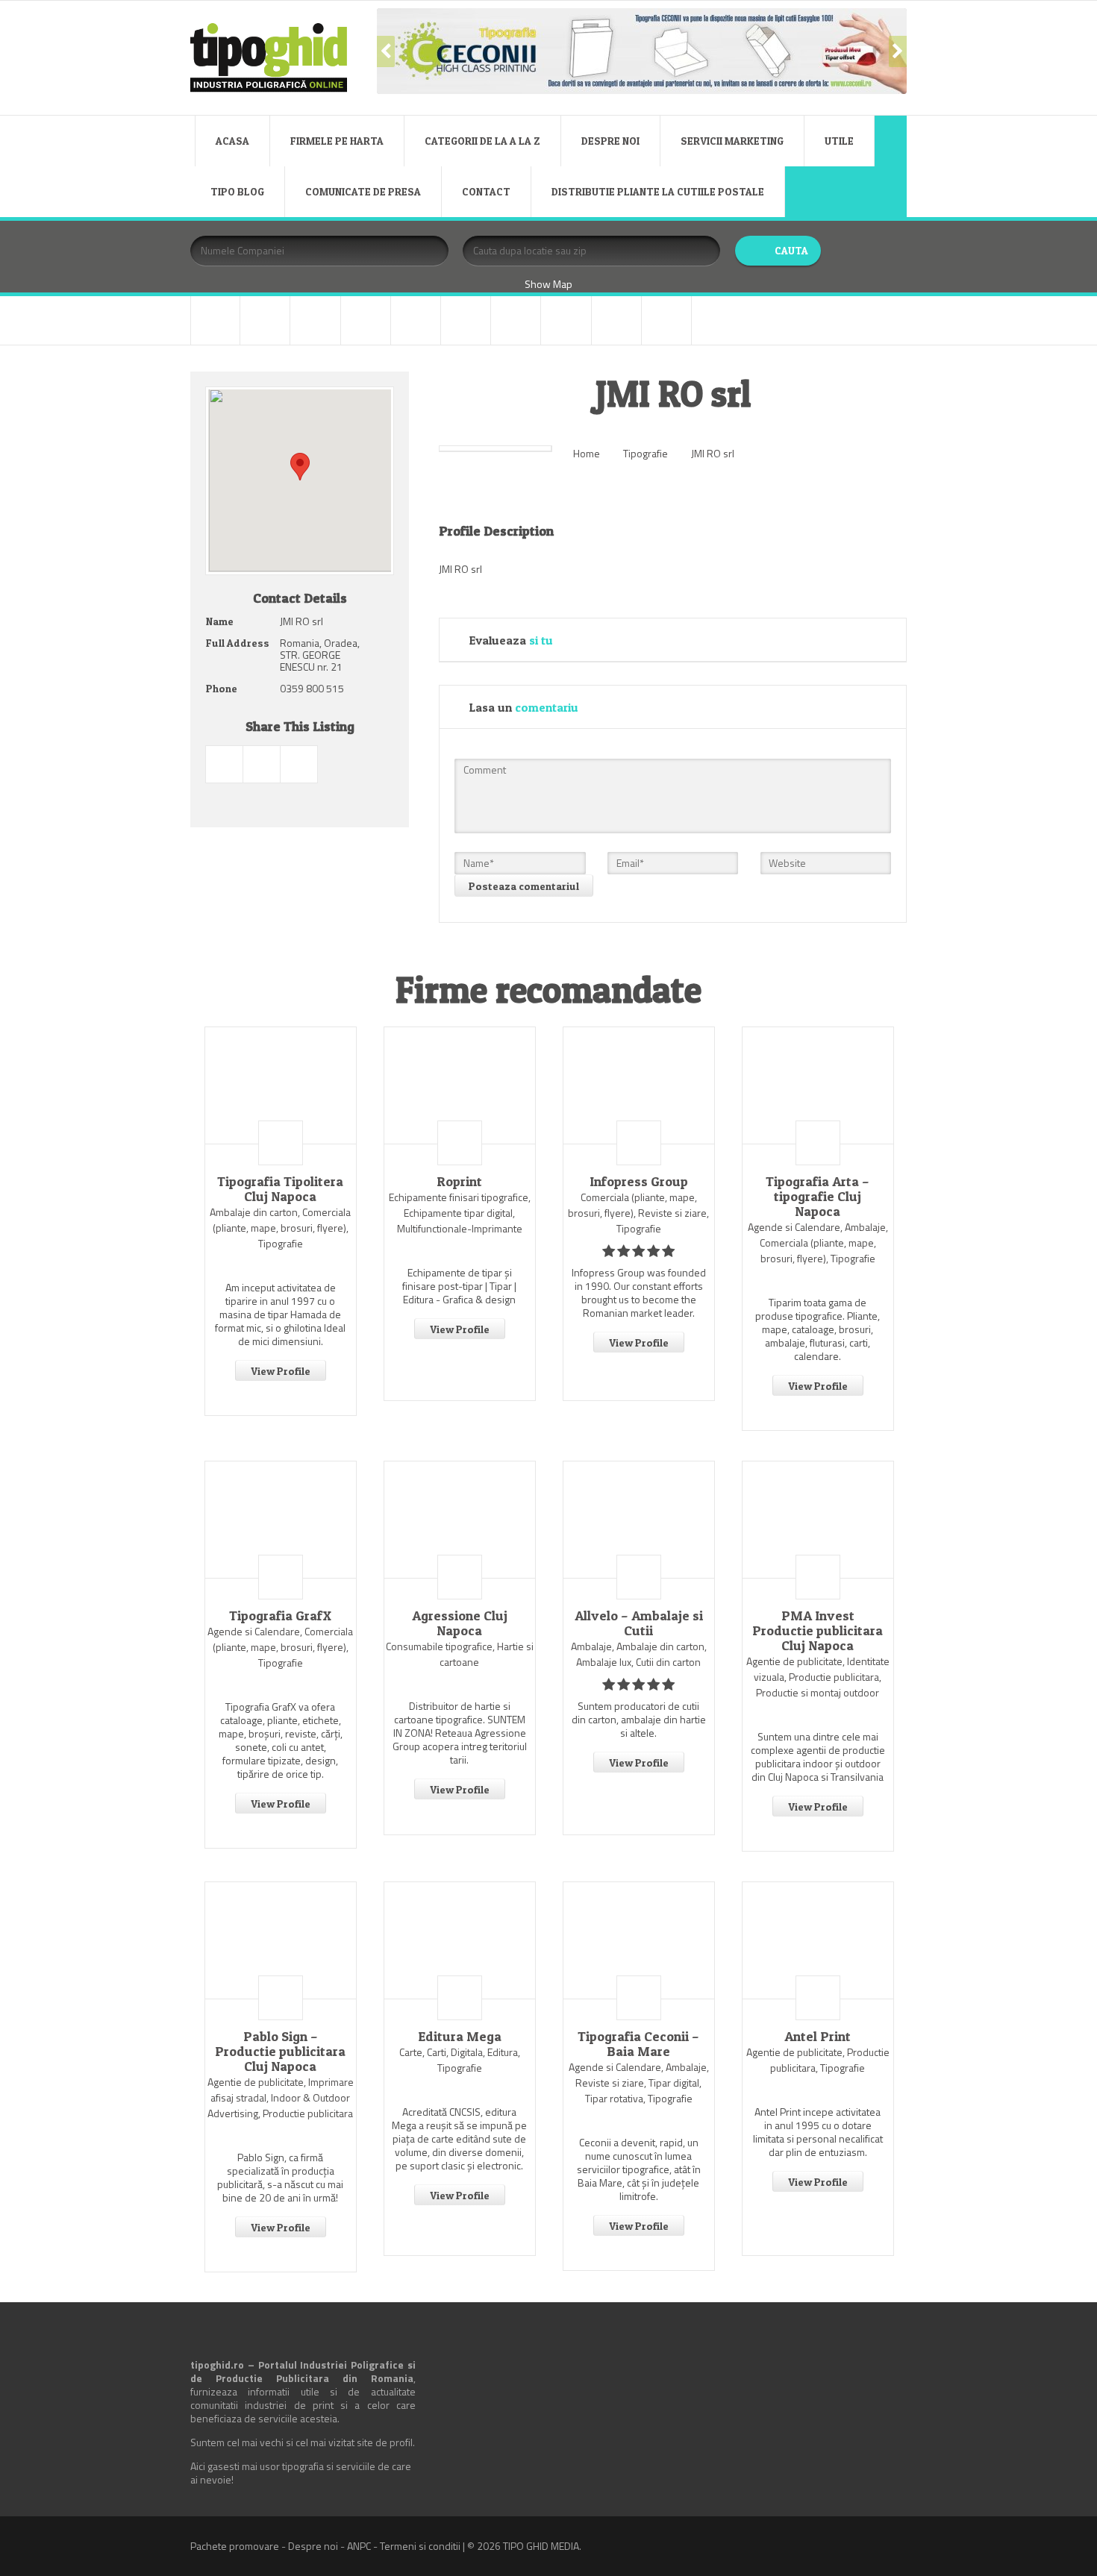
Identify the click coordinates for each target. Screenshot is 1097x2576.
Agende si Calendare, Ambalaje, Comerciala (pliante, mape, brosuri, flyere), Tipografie (818, 1242)
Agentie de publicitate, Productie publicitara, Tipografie (818, 2060)
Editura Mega (460, 2037)
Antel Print (818, 2037)
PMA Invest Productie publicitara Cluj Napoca (818, 1631)
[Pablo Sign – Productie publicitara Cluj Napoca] (281, 1940)
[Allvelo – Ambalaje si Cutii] (639, 1520)
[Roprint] (460, 1085)
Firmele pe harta (337, 141)
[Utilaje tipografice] (616, 320)
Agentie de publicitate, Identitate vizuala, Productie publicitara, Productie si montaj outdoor (818, 1677)
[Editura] (416, 320)
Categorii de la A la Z (482, 141)
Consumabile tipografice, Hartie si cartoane (460, 1654)
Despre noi (610, 141)
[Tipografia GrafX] (281, 1520)
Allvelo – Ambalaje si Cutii (639, 1623)
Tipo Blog (237, 191)
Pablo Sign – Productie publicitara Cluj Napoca (280, 2052)
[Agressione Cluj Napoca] (460, 1520)
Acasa (232, 141)
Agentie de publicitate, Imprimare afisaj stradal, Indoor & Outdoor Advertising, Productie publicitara (281, 2097)
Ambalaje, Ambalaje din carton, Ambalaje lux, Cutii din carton (639, 1654)
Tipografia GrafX (280, 1616)
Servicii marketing (732, 141)
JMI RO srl (713, 453)
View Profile (281, 1371)
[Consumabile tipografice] (315, 320)
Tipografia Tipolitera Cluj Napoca (280, 1189)
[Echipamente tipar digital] (366, 320)
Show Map (548, 284)
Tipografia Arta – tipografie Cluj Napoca (818, 1197)
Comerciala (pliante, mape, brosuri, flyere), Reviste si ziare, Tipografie (638, 1213)
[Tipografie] (566, 320)
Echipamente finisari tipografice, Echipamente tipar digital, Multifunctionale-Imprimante (460, 1213)
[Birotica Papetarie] (265, 320)
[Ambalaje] (215, 320)
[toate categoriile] (666, 320)
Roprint (459, 1182)
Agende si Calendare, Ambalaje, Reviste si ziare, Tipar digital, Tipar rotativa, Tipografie (639, 2083)
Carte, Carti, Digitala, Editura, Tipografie (460, 2060)
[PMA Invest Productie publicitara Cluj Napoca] (818, 1520)
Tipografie (646, 453)
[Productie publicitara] (466, 320)
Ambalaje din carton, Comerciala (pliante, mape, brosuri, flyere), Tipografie (280, 1228)
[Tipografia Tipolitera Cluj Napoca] (281, 1085)
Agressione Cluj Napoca (460, 1623)
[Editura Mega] (460, 1940)
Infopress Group (639, 1182)
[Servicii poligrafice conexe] (516, 320)
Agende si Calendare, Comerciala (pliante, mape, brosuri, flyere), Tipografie (280, 1647)
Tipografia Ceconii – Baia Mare (638, 2044)
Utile (839, 141)
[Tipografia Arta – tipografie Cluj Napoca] (818, 1085)
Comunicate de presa (363, 191)
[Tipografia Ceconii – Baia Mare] (639, 1940)
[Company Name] (281, 1143)
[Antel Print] (818, 1940)
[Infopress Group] (639, 1085)
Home (587, 453)
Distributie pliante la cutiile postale (658, 191)
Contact (486, 191)
